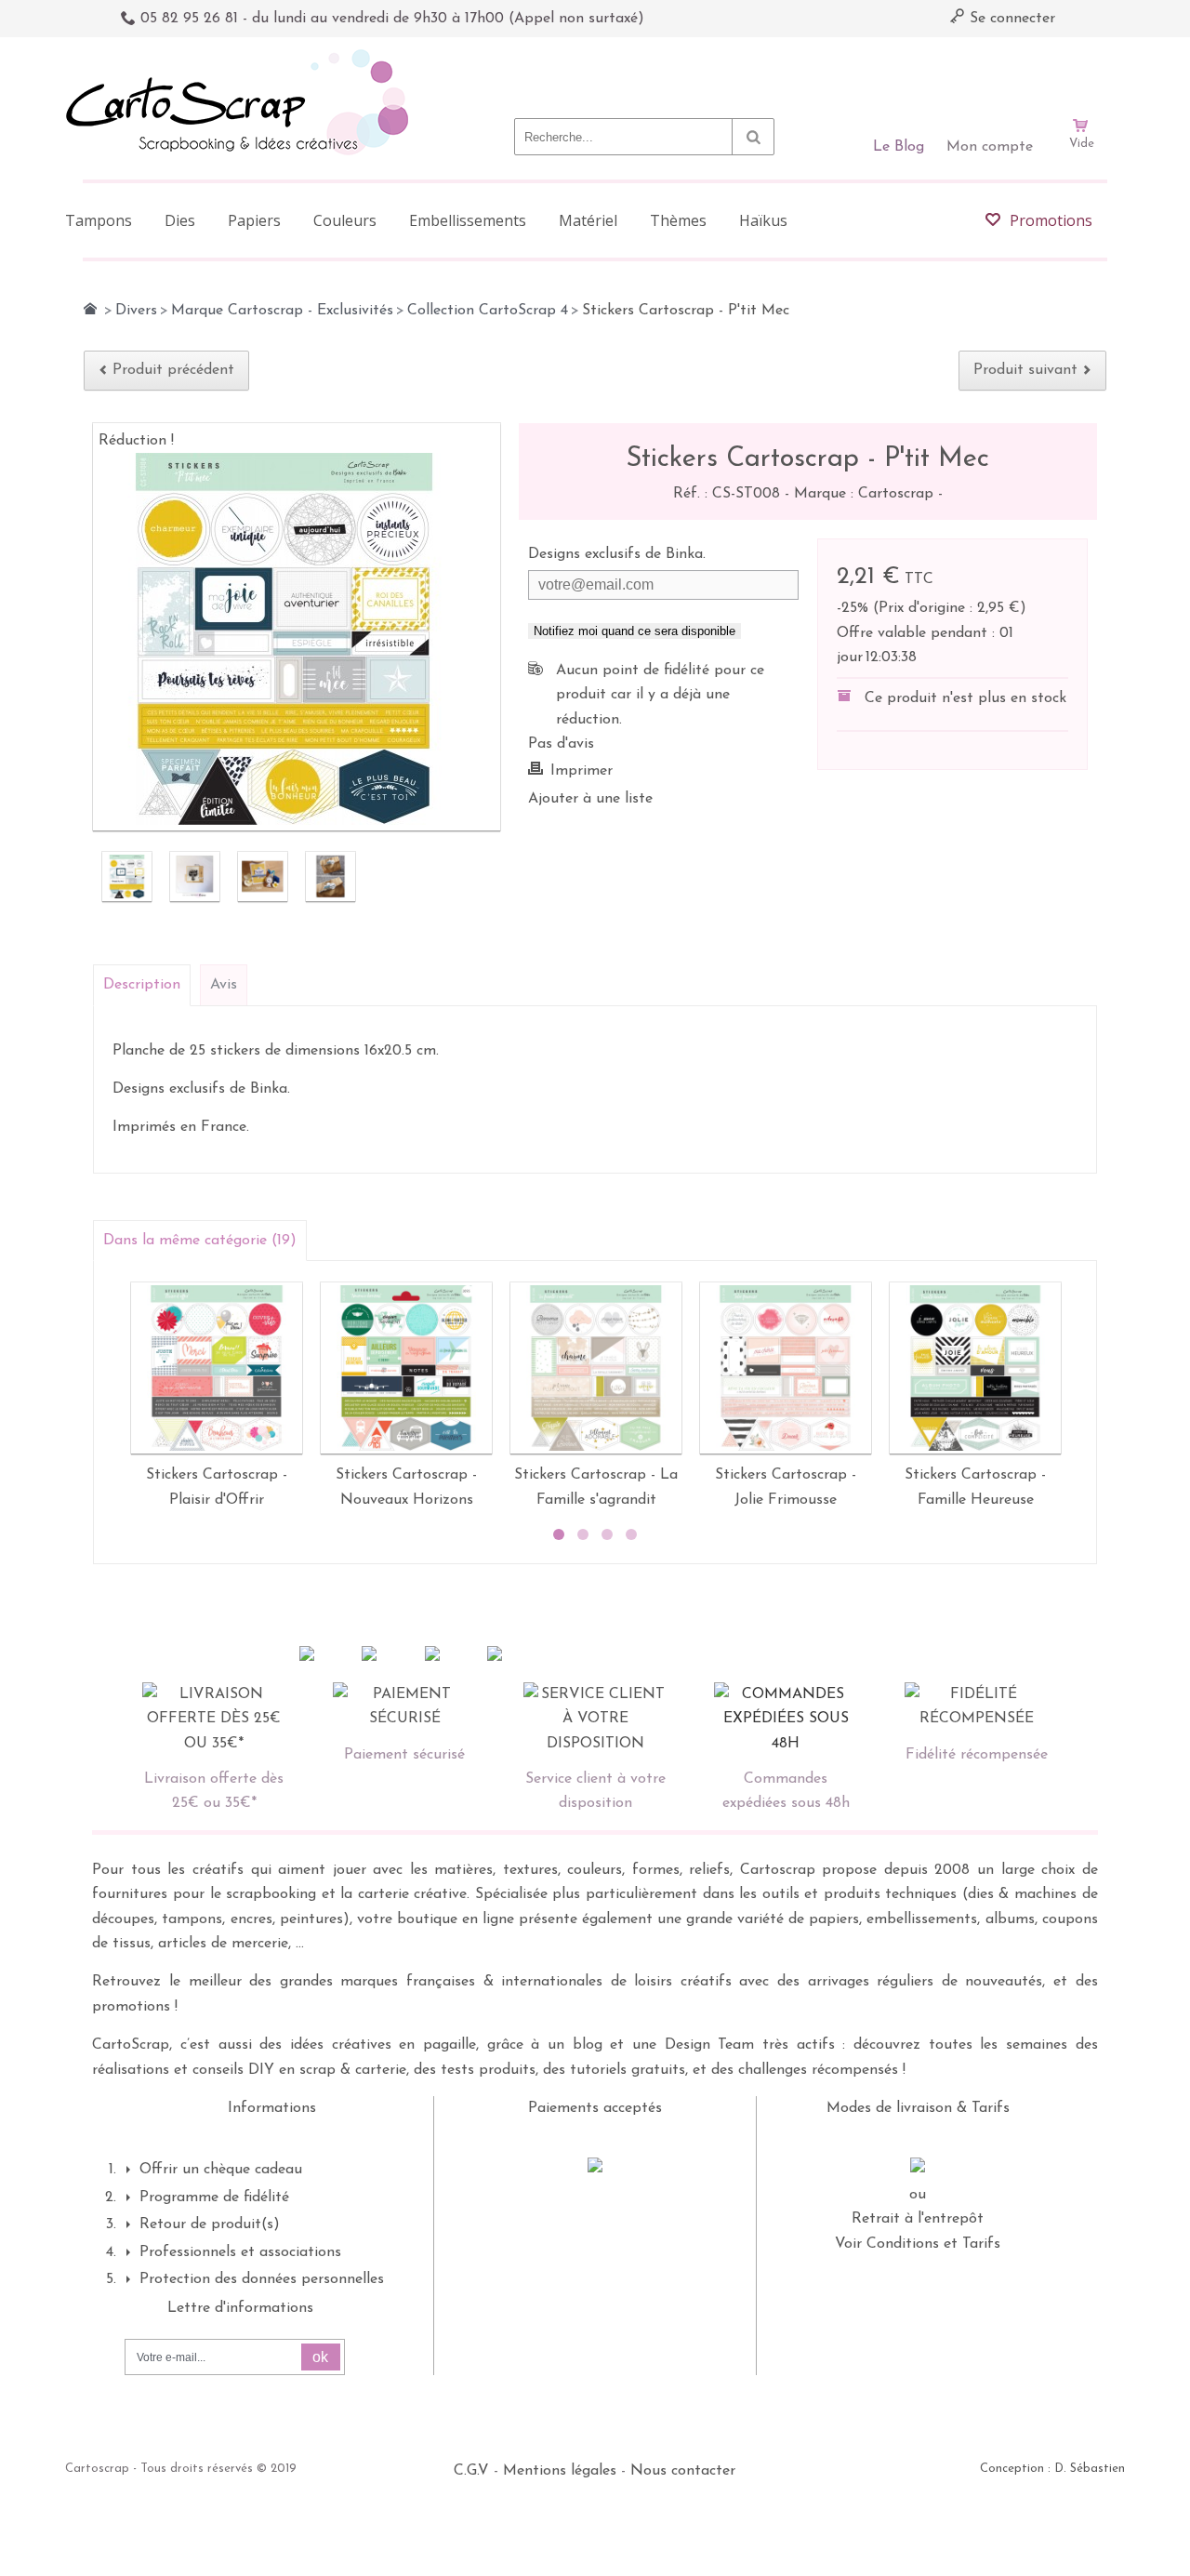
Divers (136, 311)
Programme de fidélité (214, 2198)
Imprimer (582, 771)
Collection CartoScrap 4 (488, 311)
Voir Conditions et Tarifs (918, 2244)
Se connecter (1010, 19)
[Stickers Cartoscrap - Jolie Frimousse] (786, 1368)
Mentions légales (560, 2471)
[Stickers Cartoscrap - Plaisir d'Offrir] (217, 1368)
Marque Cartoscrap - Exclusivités (282, 311)
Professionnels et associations (240, 2252)
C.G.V (471, 2471)
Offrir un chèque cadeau (221, 2170)
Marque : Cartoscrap (866, 494)
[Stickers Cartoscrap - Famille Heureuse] (975, 1368)
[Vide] (1081, 73)
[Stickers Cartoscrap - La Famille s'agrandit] (596, 1368)
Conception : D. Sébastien (1052, 2469)
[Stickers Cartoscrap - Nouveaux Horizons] (406, 1368)
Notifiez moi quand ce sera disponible (635, 631)
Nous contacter (683, 2471)
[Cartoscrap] (242, 56)
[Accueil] (90, 309)
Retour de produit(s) (210, 2224)
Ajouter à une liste (590, 799)
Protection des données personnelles (262, 2279)
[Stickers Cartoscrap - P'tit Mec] (127, 876)
